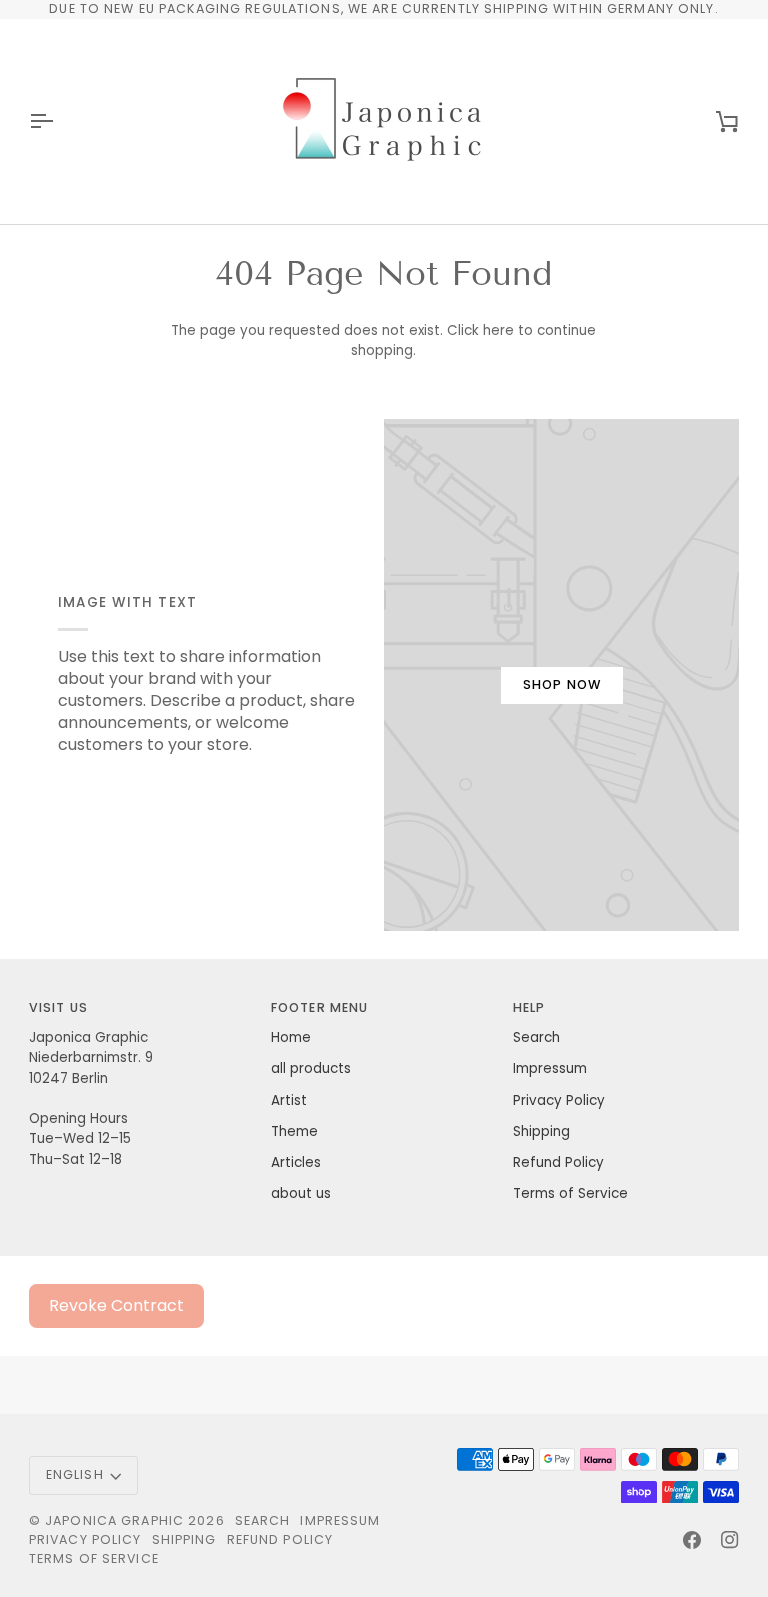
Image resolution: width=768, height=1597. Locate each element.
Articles (296, 1162)
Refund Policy (558, 1162)
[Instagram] (730, 1540)
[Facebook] (692, 1540)
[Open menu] (59, 121)
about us (301, 1193)
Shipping (541, 1131)
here (498, 330)
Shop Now (562, 684)
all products (311, 1068)
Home (291, 1037)
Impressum (550, 1068)
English (75, 1474)
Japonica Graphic (114, 1520)
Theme (294, 1131)
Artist (289, 1100)
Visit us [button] (58, 1007)
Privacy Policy (559, 1100)
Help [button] (529, 1007)
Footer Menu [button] (319, 1007)
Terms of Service (570, 1193)
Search (536, 1037)
